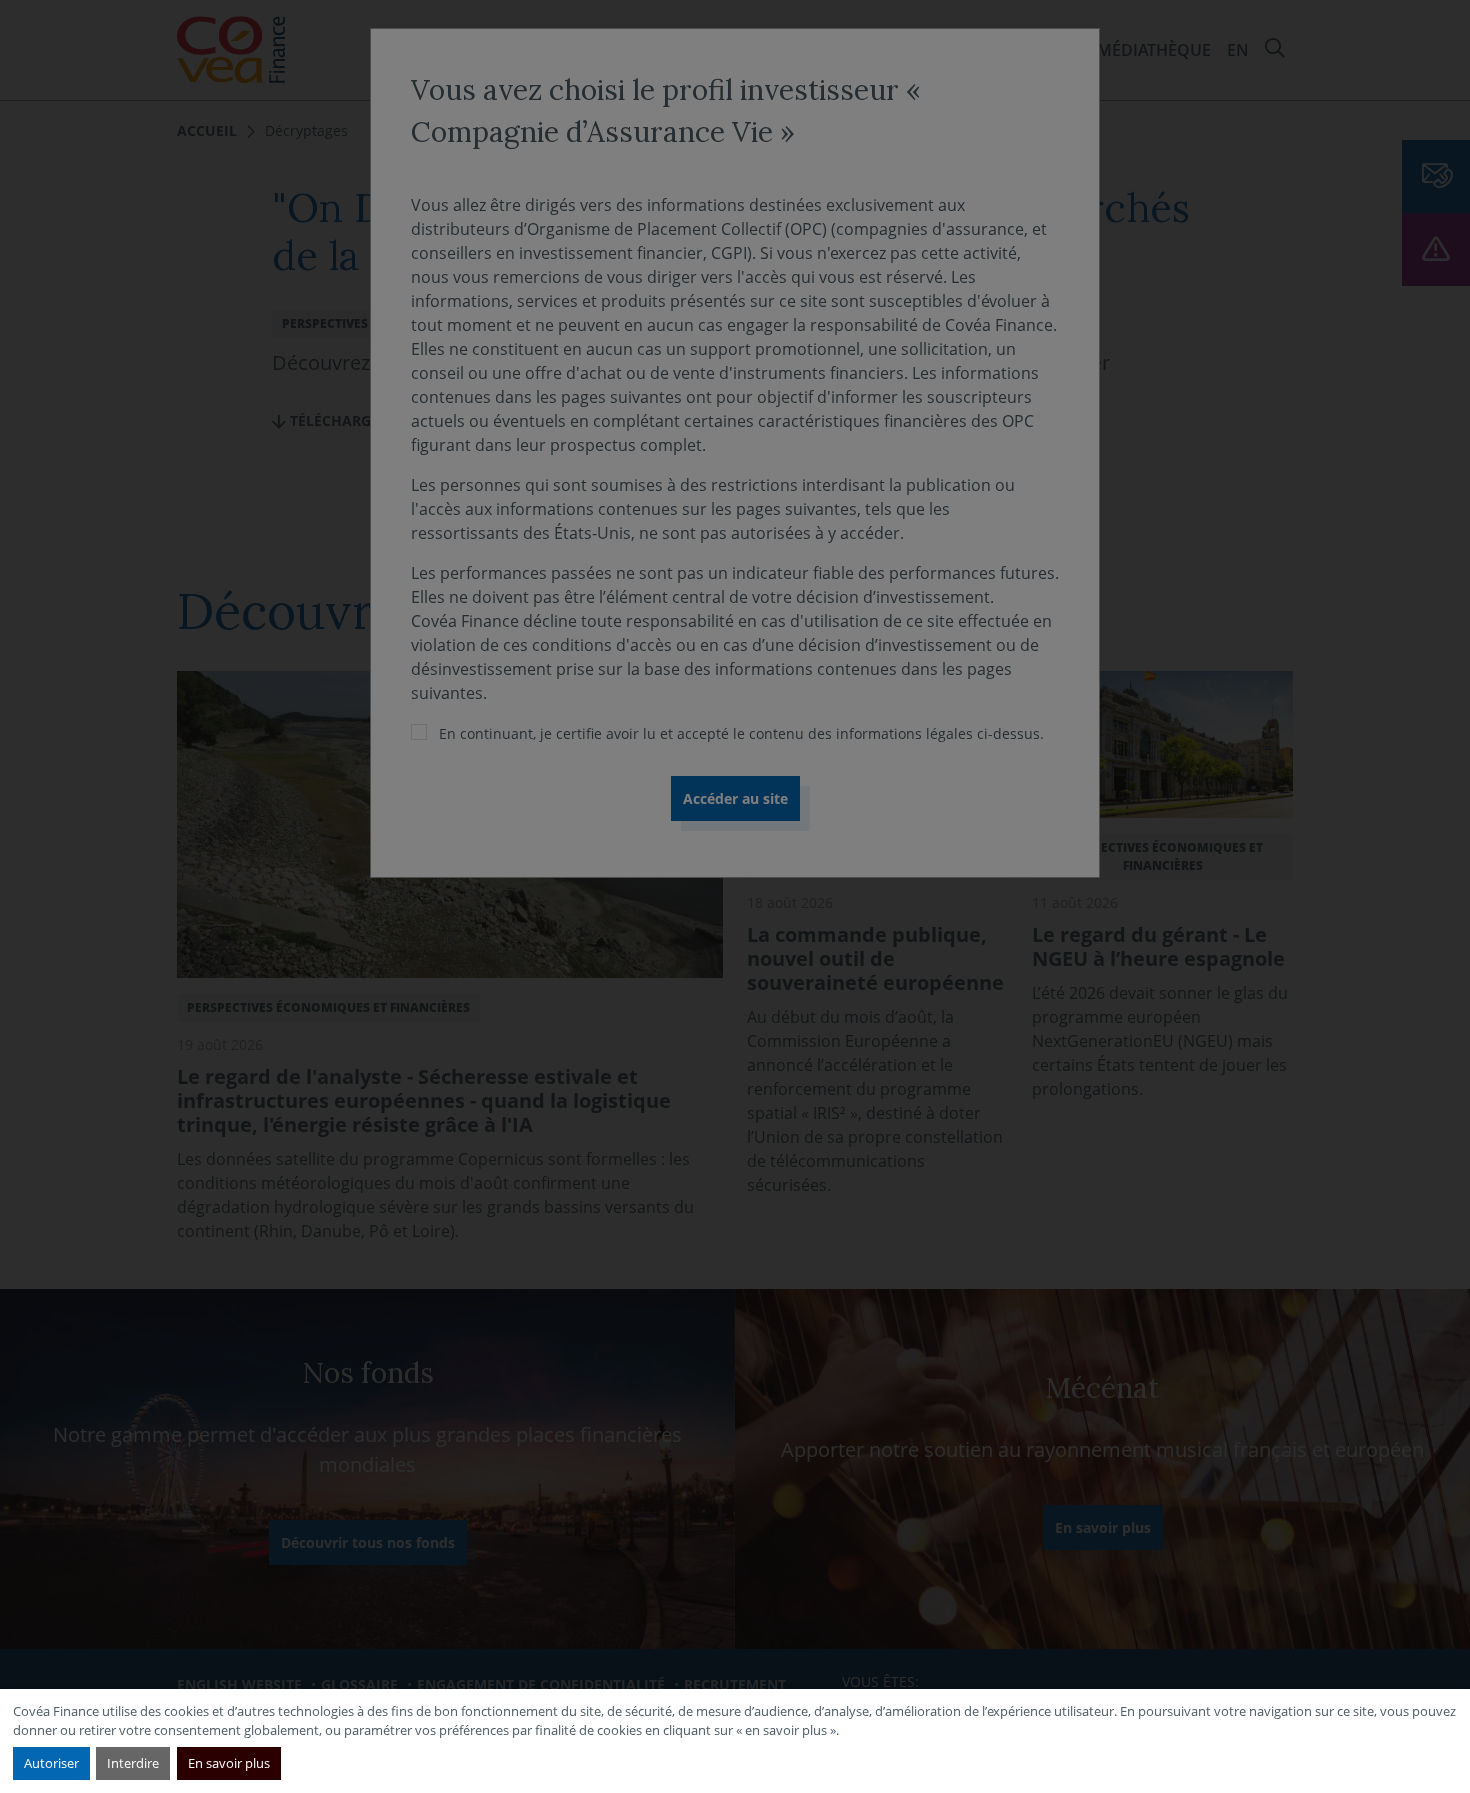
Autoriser (51, 1763)
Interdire (133, 1763)
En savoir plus (229, 1763)
